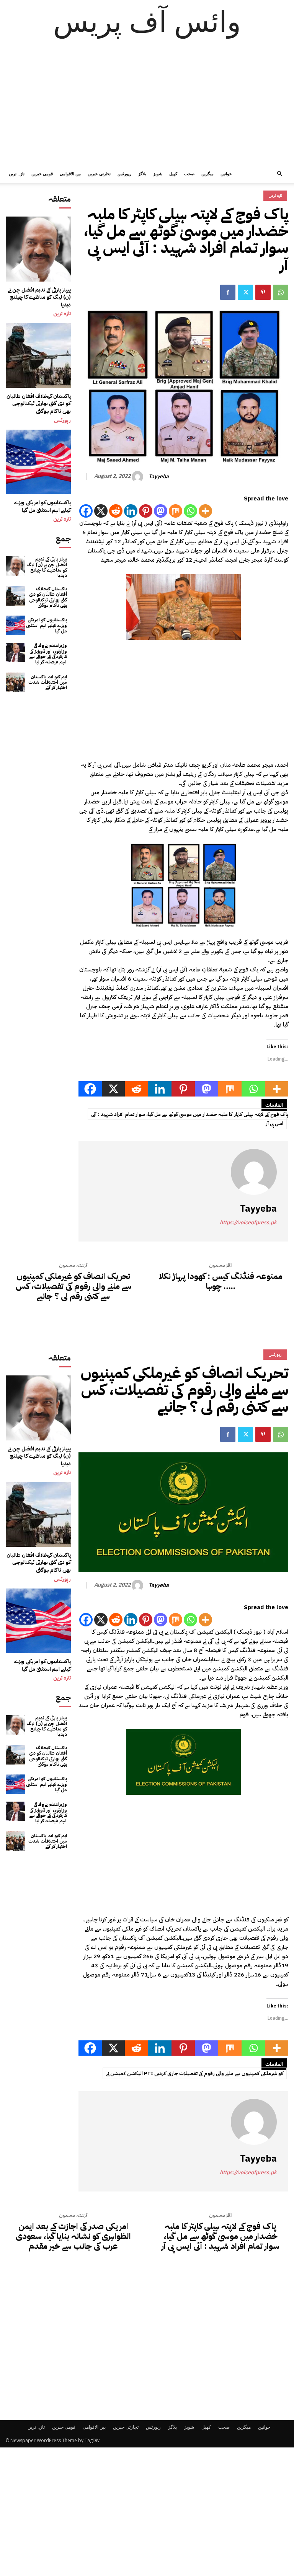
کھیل (173, 174)
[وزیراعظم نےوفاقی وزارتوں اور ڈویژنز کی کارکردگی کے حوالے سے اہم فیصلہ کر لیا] (16, 653)
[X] (101, 511)
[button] (279, 174)
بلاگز (142, 174)
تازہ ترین (17, 174)
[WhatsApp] (281, 292)
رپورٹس (124, 174)
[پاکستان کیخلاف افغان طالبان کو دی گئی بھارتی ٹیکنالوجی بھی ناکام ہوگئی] (38, 355)
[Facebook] (228, 292)
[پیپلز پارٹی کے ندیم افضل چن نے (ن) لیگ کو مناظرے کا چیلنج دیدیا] (38, 249)
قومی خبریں (42, 174)
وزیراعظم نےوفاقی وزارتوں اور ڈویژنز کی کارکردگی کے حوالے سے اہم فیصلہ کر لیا (48, 654)
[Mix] (176, 511)
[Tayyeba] (139, 477)
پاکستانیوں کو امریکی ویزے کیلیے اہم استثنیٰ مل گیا (42, 506)
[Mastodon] (161, 511)
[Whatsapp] (190, 511)
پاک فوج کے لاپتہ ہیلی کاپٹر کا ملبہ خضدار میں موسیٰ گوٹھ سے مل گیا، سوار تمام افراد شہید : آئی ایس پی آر (190, 1119)
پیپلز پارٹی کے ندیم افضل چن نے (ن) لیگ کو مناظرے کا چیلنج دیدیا (39, 297)
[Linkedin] (131, 511)
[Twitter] (245, 292)
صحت (189, 174)
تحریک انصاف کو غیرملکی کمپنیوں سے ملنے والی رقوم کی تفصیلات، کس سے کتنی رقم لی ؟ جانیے (73, 1286)
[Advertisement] (147, 107)
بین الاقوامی (70, 174)
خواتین (226, 174)
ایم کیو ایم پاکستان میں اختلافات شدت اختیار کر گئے (48, 682)
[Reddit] (116, 511)
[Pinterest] (263, 292)
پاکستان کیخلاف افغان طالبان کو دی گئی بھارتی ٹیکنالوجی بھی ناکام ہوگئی (39, 404)
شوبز (158, 174)
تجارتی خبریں (99, 174)
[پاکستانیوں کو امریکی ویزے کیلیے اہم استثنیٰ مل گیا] (38, 462)
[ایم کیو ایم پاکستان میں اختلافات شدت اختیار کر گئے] (16, 682)
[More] (205, 511)
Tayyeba (159, 477)
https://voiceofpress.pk (248, 1223)
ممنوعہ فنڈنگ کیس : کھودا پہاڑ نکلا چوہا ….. (221, 1281)
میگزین (207, 174)
